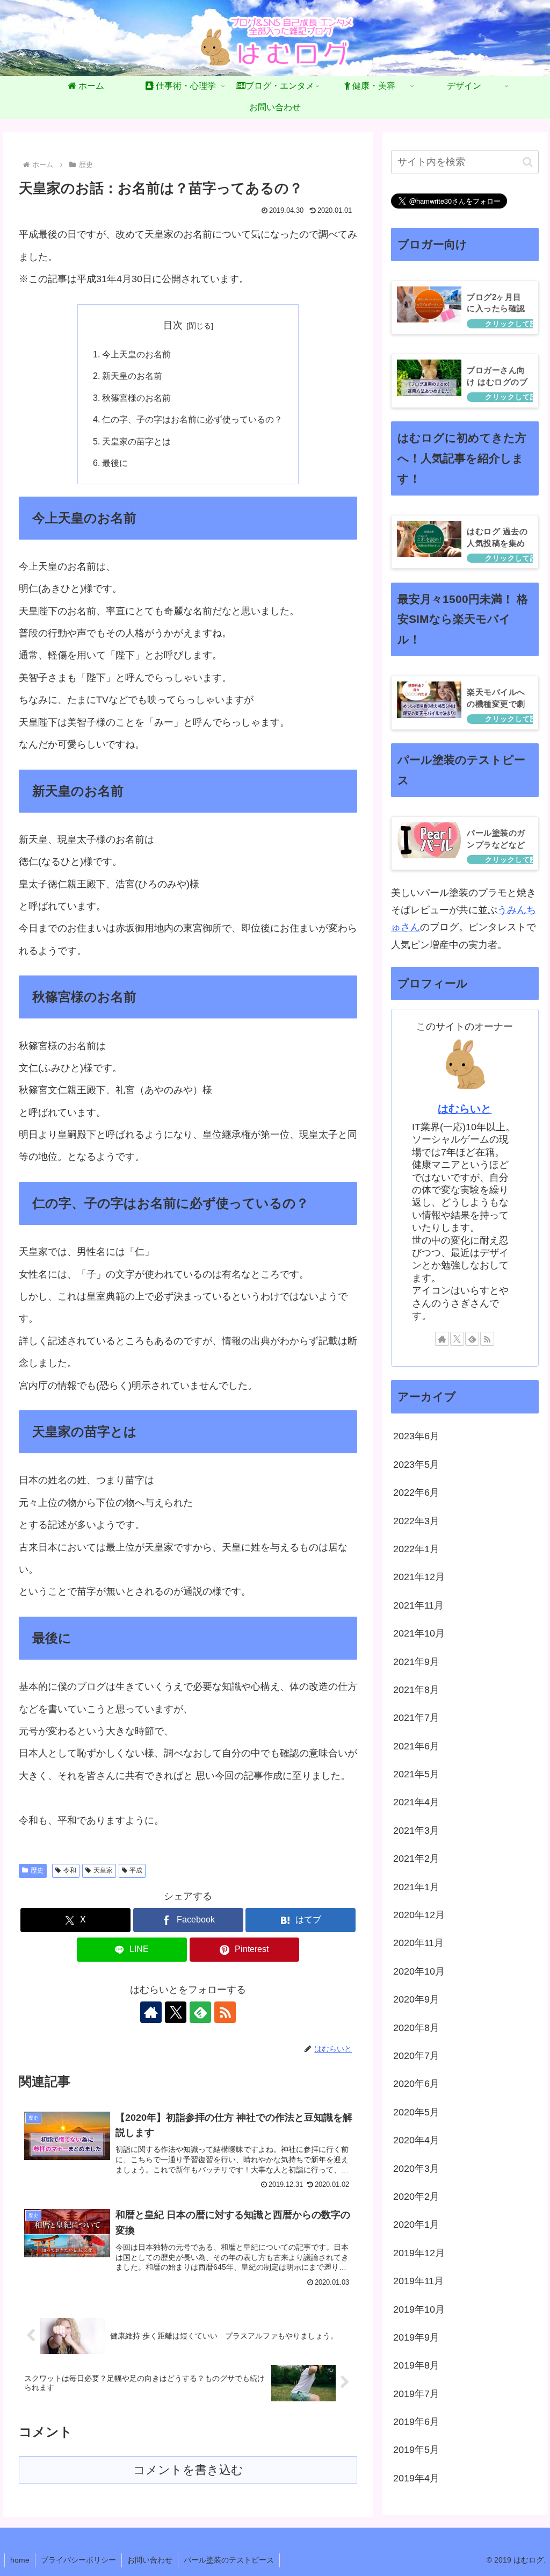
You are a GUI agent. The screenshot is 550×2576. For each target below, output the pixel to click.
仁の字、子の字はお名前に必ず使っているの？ (192, 419)
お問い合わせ (150, 2560)
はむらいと (465, 1109)
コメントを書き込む (188, 2470)
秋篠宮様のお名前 (136, 398)
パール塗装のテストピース (229, 2560)
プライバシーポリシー (78, 2560)
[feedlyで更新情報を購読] (200, 2012)
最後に (115, 463)
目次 (173, 325)
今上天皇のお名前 (136, 354)
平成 (136, 1870)
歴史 (37, 1870)
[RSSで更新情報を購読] (225, 2012)
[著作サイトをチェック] (151, 2012)
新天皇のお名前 (132, 376)
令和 (70, 1870)
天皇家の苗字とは (136, 441)
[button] (528, 162)
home (20, 2560)
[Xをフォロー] (176, 2012)
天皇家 (103, 1870)
